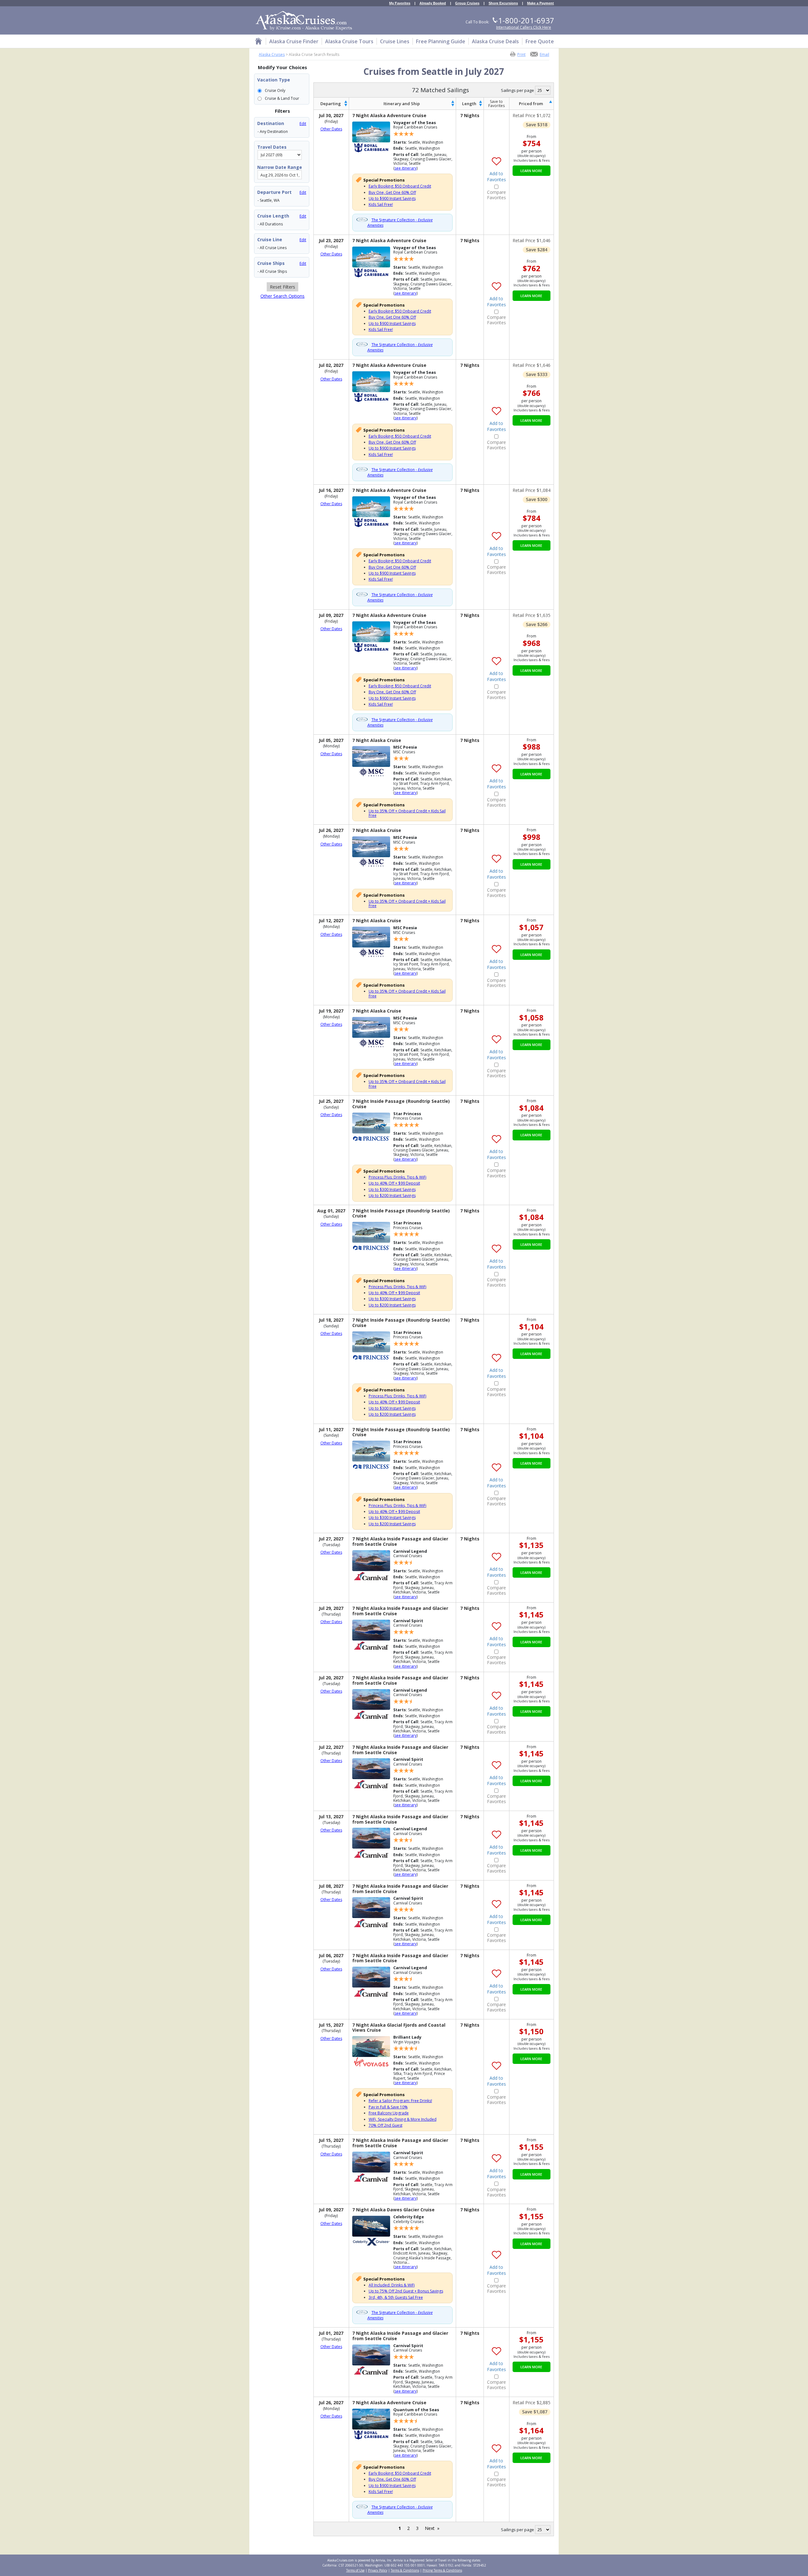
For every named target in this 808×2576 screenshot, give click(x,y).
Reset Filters (282, 287)
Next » (432, 2528)
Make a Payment (541, 3)
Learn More (531, 171)
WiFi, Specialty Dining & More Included (403, 2119)
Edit (303, 124)
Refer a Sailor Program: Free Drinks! (400, 2101)
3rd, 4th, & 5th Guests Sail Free (396, 2297)
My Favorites (400, 3)
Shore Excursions (503, 3)
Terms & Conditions (405, 2570)
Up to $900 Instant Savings (392, 198)
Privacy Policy (378, 2570)
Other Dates (331, 129)
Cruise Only (275, 90)
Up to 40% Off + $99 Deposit (394, 1183)
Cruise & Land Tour (282, 98)
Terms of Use (355, 2570)
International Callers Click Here (524, 27)
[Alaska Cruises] (258, 42)
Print (521, 54)
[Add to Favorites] (496, 157)
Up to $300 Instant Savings (392, 1189)
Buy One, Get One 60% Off (392, 192)
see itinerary (406, 168)
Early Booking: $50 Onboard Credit (400, 186)
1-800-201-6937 (526, 20)
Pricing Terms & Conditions (442, 2570)
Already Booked (433, 3)
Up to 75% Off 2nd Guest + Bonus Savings (406, 2291)
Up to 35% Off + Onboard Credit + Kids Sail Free (407, 813)
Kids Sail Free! (381, 204)
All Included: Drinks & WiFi (392, 2285)
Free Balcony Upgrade (389, 2113)
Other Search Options (282, 296)
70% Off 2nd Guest (386, 2125)
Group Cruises (467, 3)
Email (544, 54)
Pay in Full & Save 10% (388, 2107)
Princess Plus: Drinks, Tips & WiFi (398, 1177)
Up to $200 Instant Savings (392, 1195)
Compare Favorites (496, 195)
